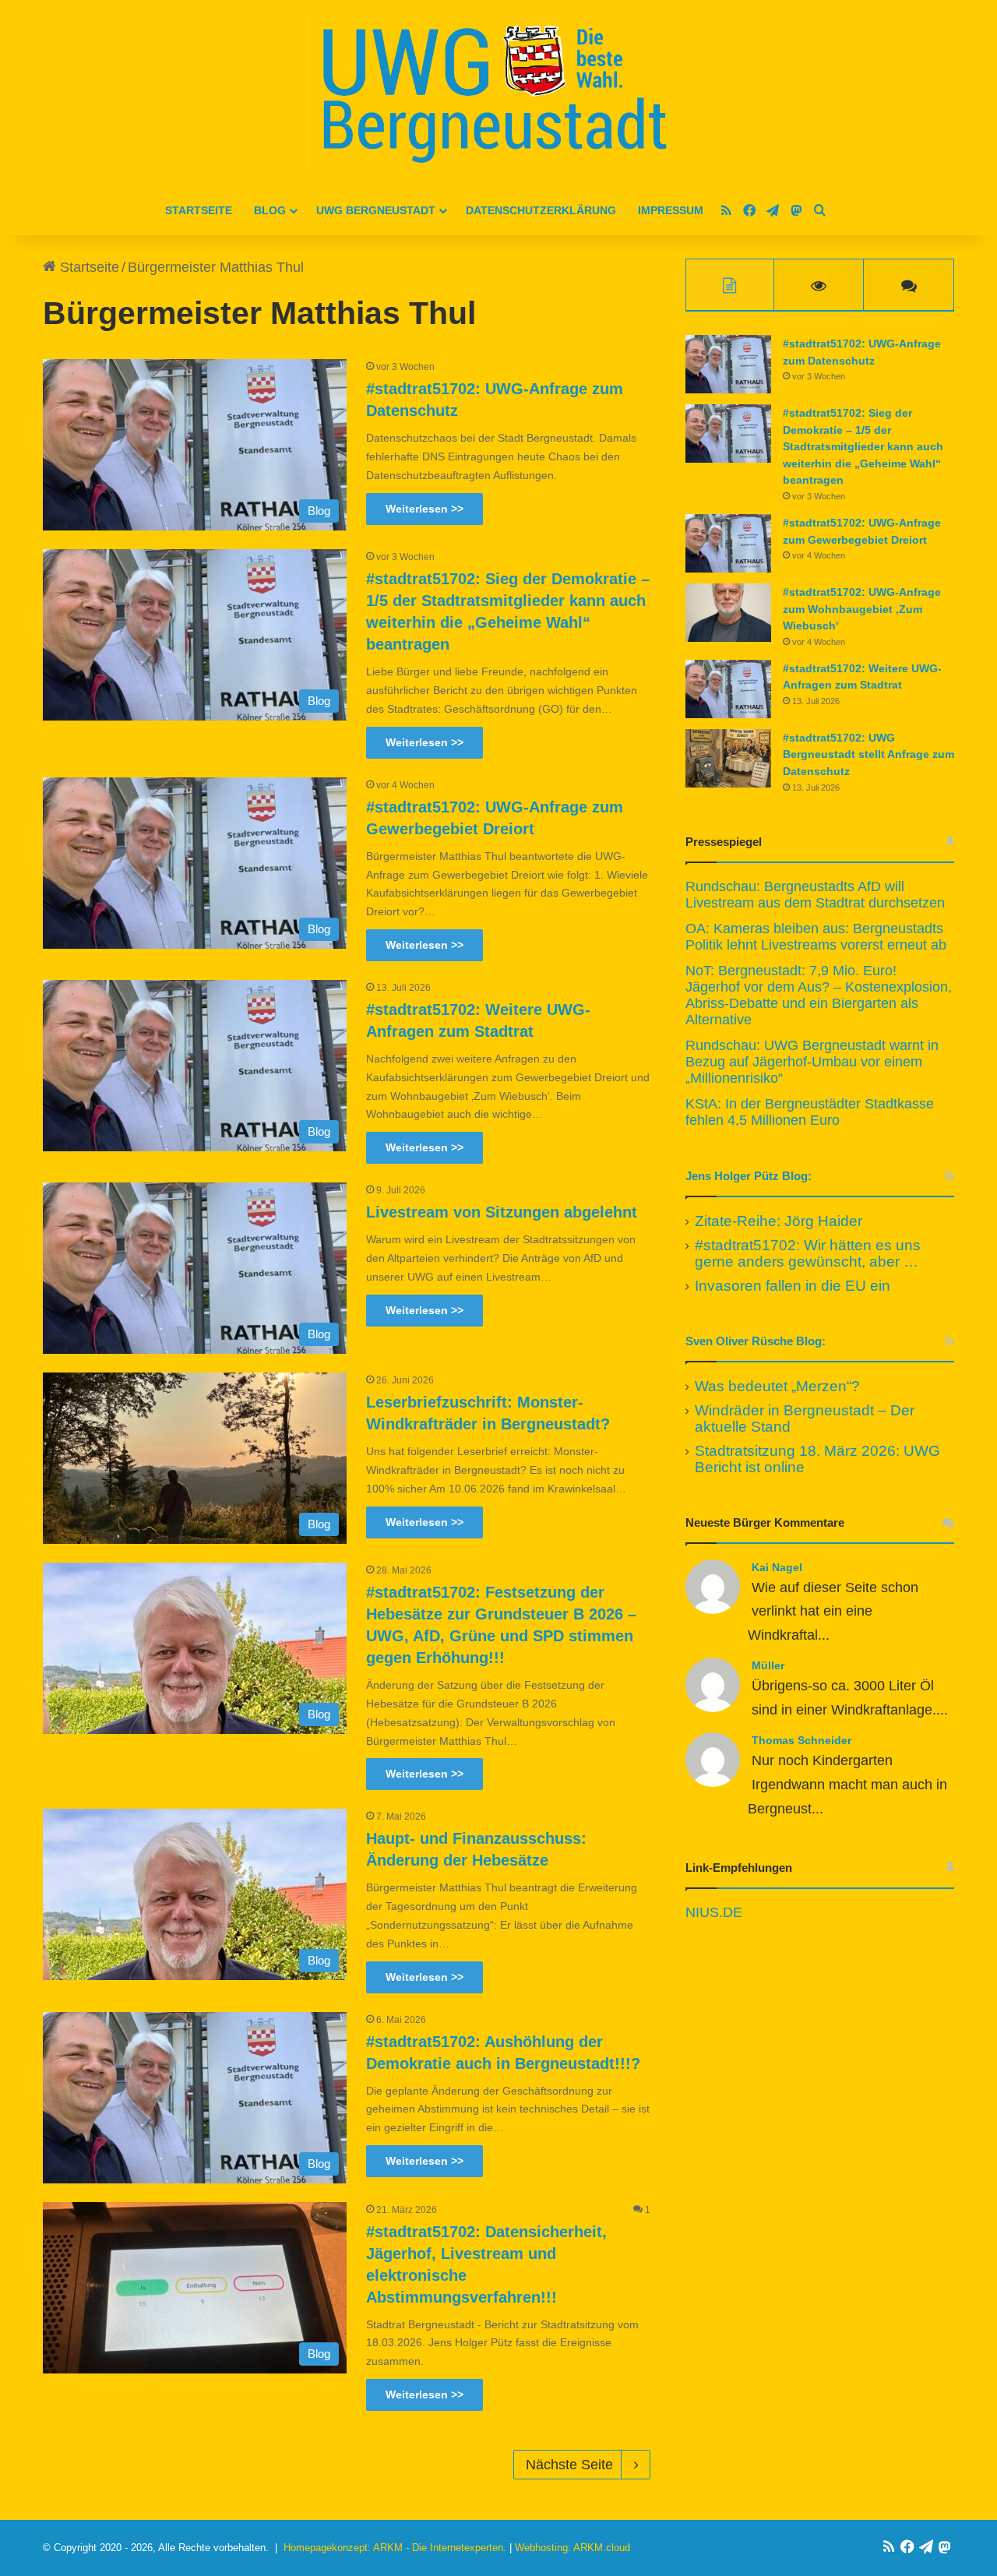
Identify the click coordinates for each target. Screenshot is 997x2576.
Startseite (199, 210)
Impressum (671, 210)
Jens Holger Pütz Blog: (749, 1176)
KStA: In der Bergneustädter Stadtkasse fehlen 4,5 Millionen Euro (810, 1112)
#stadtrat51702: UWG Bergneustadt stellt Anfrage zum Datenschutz (868, 754)
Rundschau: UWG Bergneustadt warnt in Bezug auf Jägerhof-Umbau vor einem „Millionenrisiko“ (812, 1062)
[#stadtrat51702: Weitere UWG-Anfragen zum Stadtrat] (728, 689)
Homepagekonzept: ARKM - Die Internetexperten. (395, 2548)
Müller (768, 1665)
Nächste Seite (569, 2465)
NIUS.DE (714, 1912)
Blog (270, 210)
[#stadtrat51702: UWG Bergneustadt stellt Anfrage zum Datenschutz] (728, 758)
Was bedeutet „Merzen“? (777, 1386)
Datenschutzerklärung (541, 210)
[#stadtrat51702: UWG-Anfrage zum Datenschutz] (728, 364)
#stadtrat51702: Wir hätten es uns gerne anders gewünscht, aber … (808, 1253)
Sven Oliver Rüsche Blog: (756, 1341)
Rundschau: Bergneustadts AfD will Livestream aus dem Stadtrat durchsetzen (815, 895)
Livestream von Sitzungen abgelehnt (502, 1212)
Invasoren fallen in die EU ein (793, 1286)
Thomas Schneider (801, 1740)
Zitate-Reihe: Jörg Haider (779, 1221)
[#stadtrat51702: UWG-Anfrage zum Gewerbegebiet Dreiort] (728, 543)
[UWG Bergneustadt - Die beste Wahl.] (498, 93)
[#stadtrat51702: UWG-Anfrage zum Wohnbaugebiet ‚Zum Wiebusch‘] (728, 613)
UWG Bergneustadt (376, 210)
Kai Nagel (777, 1567)
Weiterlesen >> (425, 509)
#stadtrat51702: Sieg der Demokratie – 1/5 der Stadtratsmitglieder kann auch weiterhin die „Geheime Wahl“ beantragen (863, 446)
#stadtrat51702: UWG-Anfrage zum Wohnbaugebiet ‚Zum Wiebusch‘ (862, 609)
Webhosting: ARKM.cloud (572, 2548)
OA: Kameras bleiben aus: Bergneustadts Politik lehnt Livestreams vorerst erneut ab (816, 937)
